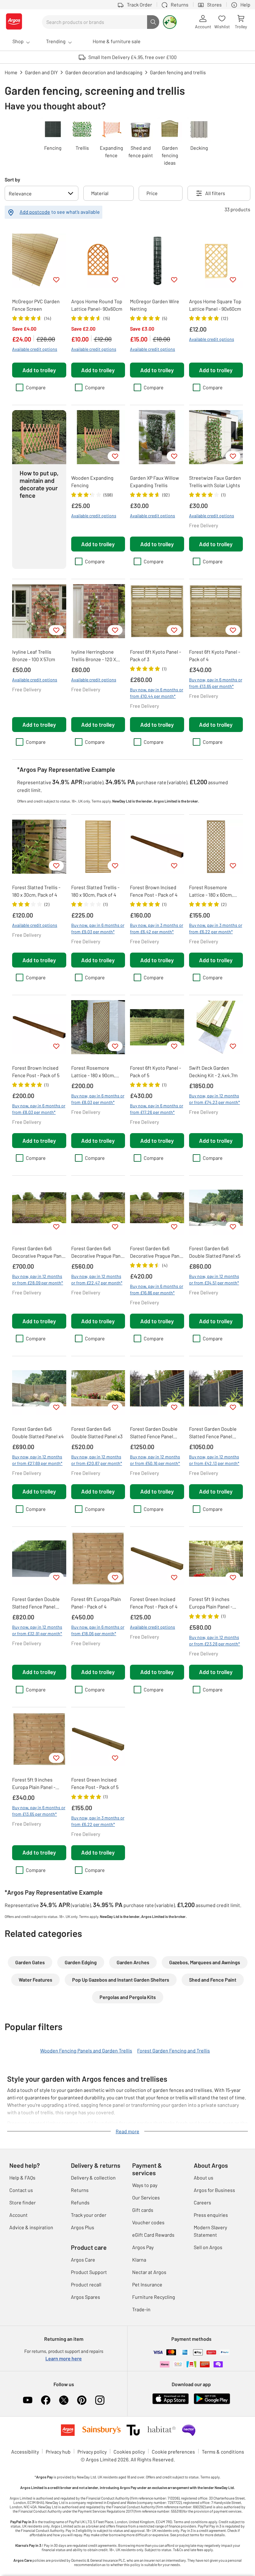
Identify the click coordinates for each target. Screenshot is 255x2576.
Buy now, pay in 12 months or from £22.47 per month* (97, 1279)
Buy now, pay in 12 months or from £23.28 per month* (215, 1640)
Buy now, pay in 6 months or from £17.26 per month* (157, 1109)
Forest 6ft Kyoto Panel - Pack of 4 (215, 655)
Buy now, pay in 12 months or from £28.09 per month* (38, 1279)
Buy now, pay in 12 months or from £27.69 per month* (37, 1460)
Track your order (89, 2215)
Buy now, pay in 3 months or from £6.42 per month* (157, 928)
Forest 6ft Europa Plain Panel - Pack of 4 (96, 1603)
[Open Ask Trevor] (170, 22)
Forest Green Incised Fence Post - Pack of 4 (154, 1603)
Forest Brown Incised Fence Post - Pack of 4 (154, 891)
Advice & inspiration (31, 2227)
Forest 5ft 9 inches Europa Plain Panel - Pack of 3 (34, 1784)
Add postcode (35, 212)
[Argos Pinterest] (82, 2400)
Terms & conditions (223, 2452)
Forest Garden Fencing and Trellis (174, 2050)
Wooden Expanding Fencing (92, 481)
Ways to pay (145, 2185)
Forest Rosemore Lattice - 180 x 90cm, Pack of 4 (93, 1072)
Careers (202, 2202)
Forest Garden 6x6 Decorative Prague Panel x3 (157, 1252)
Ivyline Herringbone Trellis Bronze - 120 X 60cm (94, 656)
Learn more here (64, 2358)
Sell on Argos (208, 2247)
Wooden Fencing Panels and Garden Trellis (86, 2050)
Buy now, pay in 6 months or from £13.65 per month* (216, 683)
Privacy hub (58, 2452)
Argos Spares (86, 2297)
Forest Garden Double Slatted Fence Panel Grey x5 (154, 1433)
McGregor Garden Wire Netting (155, 305)
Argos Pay (143, 2247)
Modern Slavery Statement (210, 2231)
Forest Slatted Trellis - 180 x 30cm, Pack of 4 (36, 891)
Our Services (146, 2197)
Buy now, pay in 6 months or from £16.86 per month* (157, 1289)
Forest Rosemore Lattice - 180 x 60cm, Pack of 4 (211, 891)
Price (152, 193)
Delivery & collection (93, 2178)
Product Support (89, 2272)
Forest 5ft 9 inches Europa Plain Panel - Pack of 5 (211, 1603)
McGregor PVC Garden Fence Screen (36, 305)
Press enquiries (211, 2215)
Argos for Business (214, 2190)
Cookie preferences (173, 2452)
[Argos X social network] (64, 2400)
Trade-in (141, 2309)
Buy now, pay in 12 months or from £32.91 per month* (37, 1630)
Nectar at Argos (149, 2272)
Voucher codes (148, 2222)
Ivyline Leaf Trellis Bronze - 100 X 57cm (34, 655)
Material (100, 193)
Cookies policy (129, 2452)
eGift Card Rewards (153, 2235)
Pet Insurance (147, 2284)
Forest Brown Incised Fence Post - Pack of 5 (36, 1071)
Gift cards (143, 2210)
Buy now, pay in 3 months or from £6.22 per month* (216, 928)
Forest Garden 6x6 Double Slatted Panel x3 (97, 1432)
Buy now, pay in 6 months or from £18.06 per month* (98, 1630)
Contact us (21, 2190)
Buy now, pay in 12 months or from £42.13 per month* (214, 1460)
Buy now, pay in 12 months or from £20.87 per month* (97, 1460)
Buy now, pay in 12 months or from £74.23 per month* (215, 1099)
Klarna (139, 2260)
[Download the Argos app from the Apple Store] (171, 2403)
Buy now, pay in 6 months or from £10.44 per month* (157, 693)
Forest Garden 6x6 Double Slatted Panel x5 (215, 1252)
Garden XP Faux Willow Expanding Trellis (155, 481)
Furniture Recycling (154, 2297)
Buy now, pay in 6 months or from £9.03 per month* (98, 928)
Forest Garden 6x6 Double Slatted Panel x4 (38, 1432)
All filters (215, 193)
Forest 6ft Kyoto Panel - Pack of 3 (155, 655)
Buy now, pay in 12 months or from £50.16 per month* (155, 1460)
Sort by (12, 179)
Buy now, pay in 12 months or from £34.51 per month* (214, 1279)
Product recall (86, 2284)
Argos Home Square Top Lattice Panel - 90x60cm (215, 305)
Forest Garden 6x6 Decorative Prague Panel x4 (98, 1252)
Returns (80, 2190)
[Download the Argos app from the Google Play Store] (212, 2403)
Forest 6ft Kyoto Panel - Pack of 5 (155, 1071)
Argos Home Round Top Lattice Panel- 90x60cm (97, 305)
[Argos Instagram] (100, 2400)
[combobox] (95, 22)
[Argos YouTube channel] (28, 2400)
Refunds (80, 2202)
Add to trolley (39, 370)
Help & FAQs (22, 2178)
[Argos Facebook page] (46, 2400)
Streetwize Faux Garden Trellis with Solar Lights (215, 481)
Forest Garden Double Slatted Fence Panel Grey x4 (213, 1433)
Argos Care (83, 2260)
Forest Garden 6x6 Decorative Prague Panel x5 (39, 1252)
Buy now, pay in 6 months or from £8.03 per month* (39, 1109)
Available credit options (35, 349)
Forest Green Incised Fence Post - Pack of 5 (95, 1783)
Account (19, 2215)
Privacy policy (92, 2452)
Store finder (23, 2202)
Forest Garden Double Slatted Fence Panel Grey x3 (36, 1603)
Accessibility (25, 2452)
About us (204, 2178)
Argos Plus (83, 2227)
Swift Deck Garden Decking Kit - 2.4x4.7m (213, 1071)
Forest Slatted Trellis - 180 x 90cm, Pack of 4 (95, 891)
